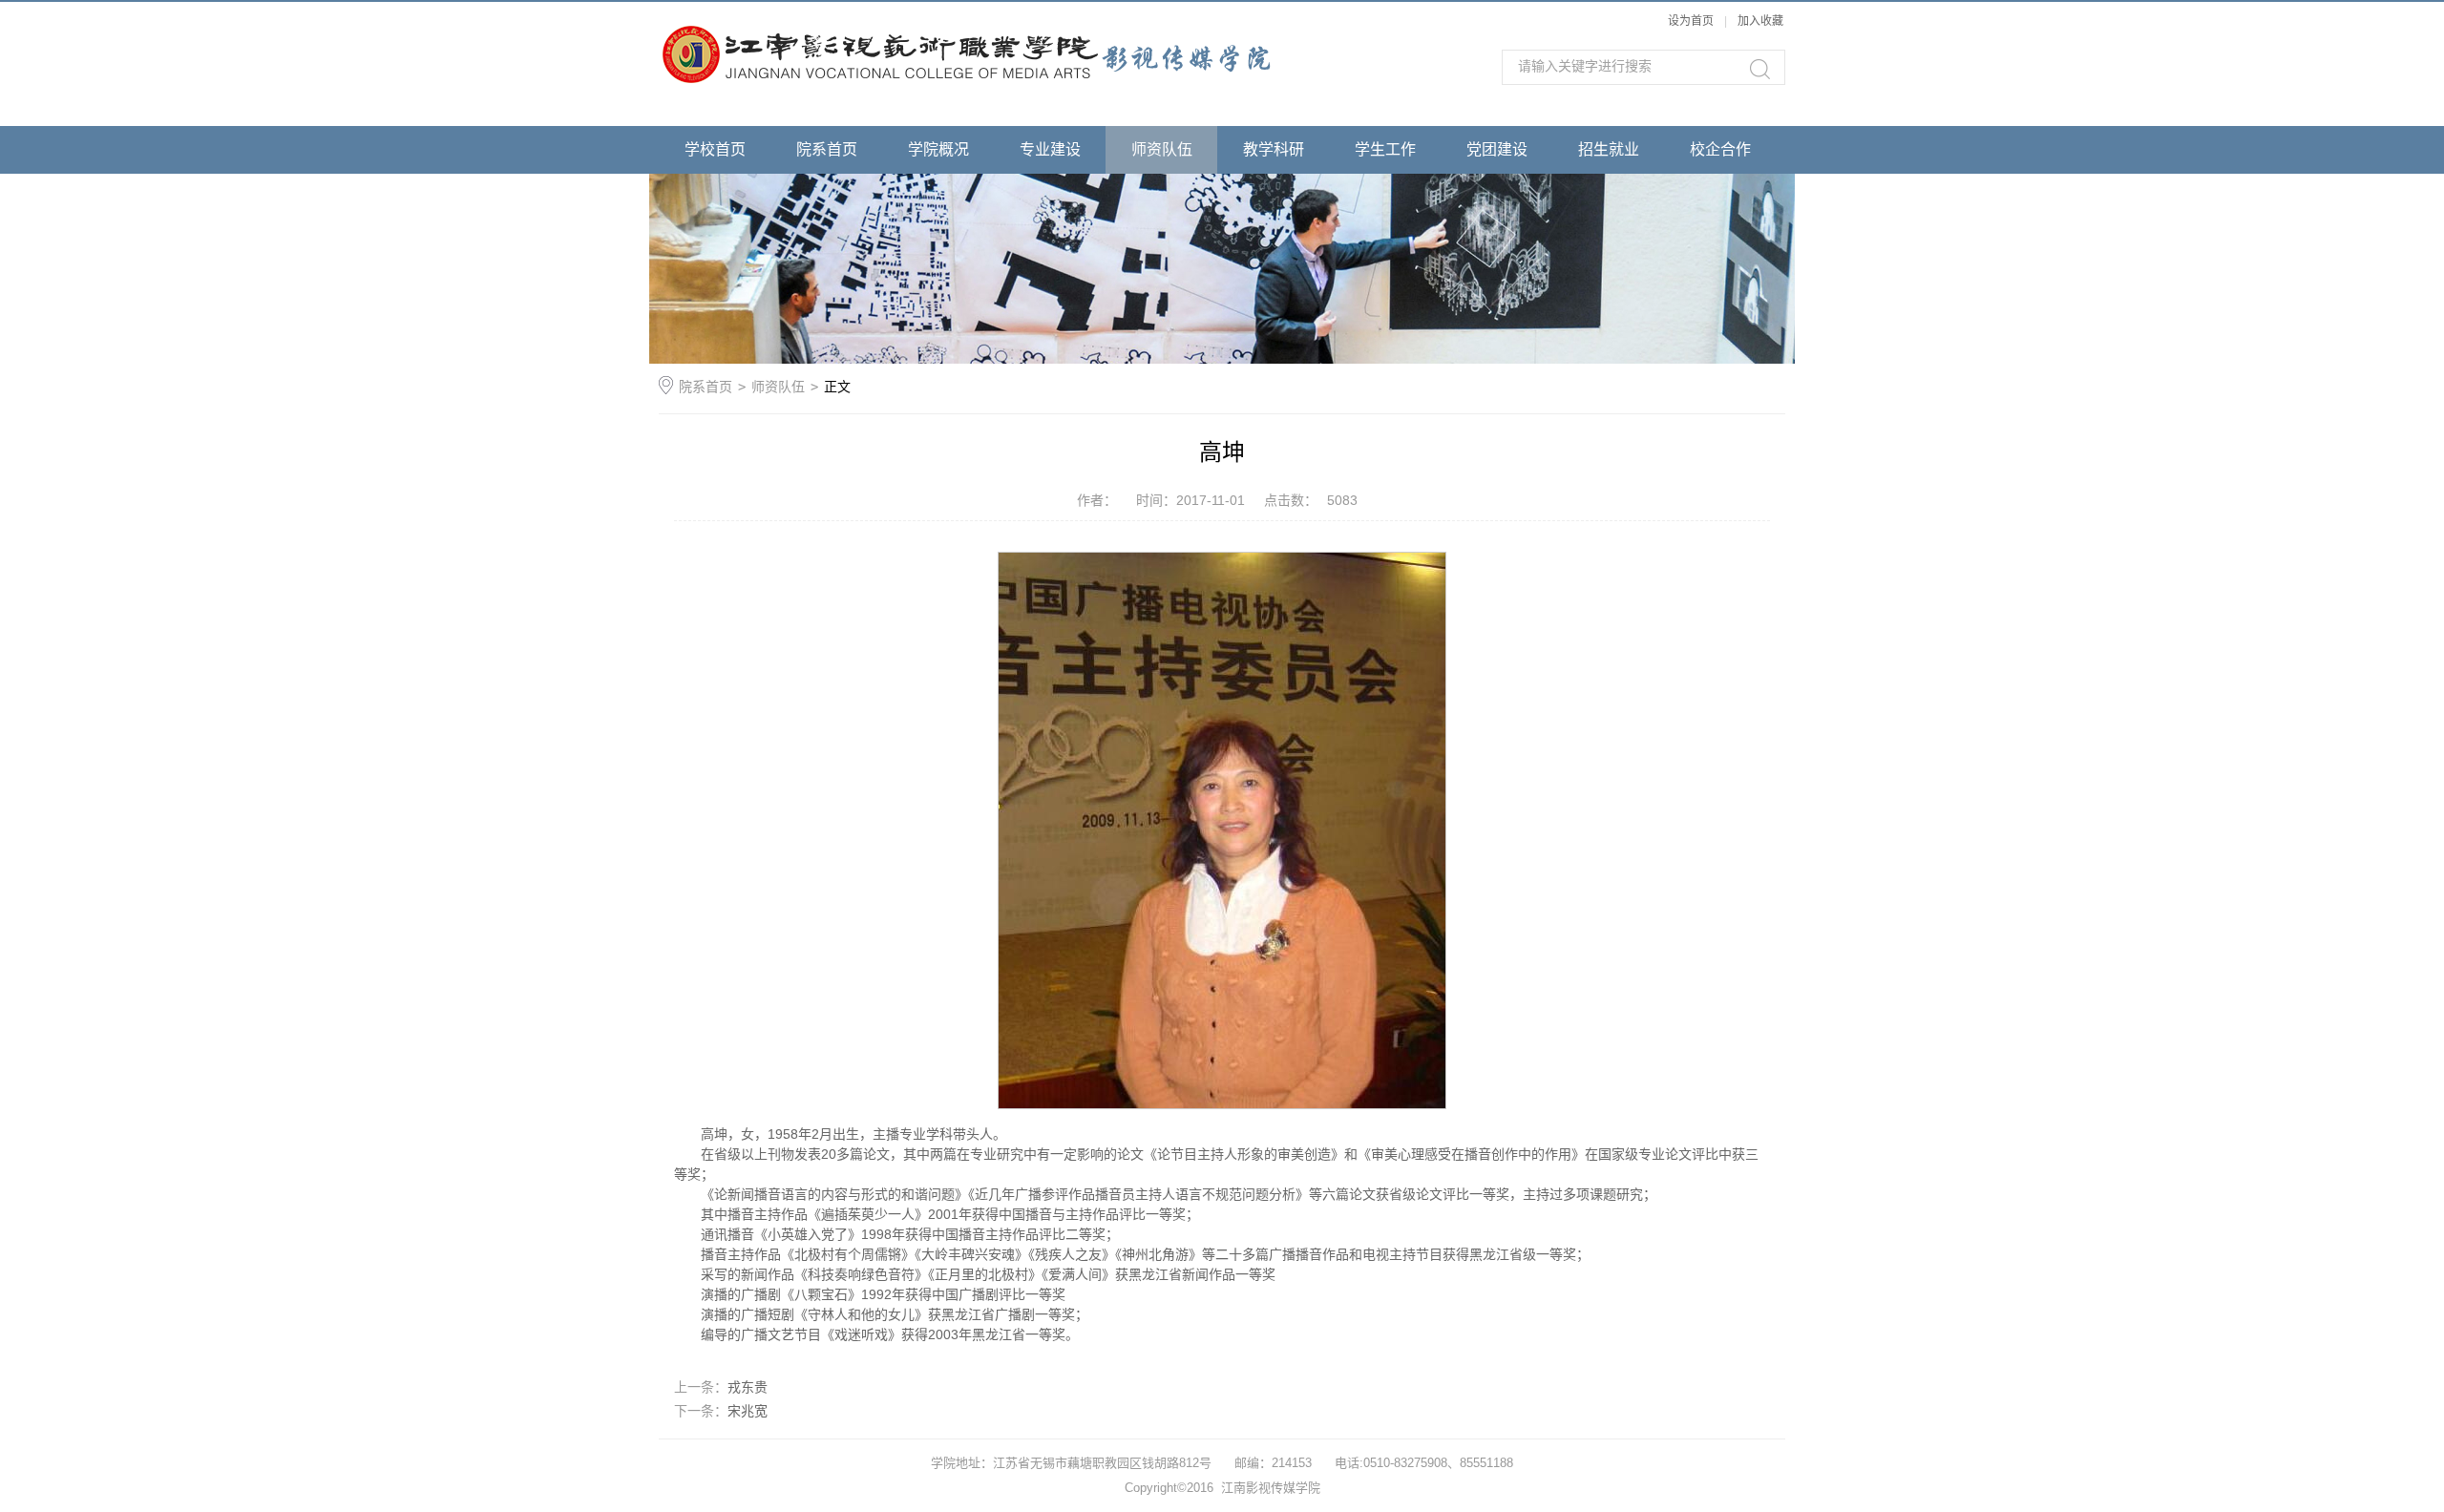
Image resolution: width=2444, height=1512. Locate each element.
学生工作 (1385, 149)
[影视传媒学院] (1041, 45)
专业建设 (1050, 149)
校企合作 (1720, 149)
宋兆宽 (748, 1411)
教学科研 (1274, 149)
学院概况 (938, 149)
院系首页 (827, 149)
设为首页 (1691, 21)
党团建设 (1497, 149)
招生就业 (1609, 149)
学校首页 (715, 149)
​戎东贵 (748, 1387)
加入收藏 (1760, 21)
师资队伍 (1162, 149)
